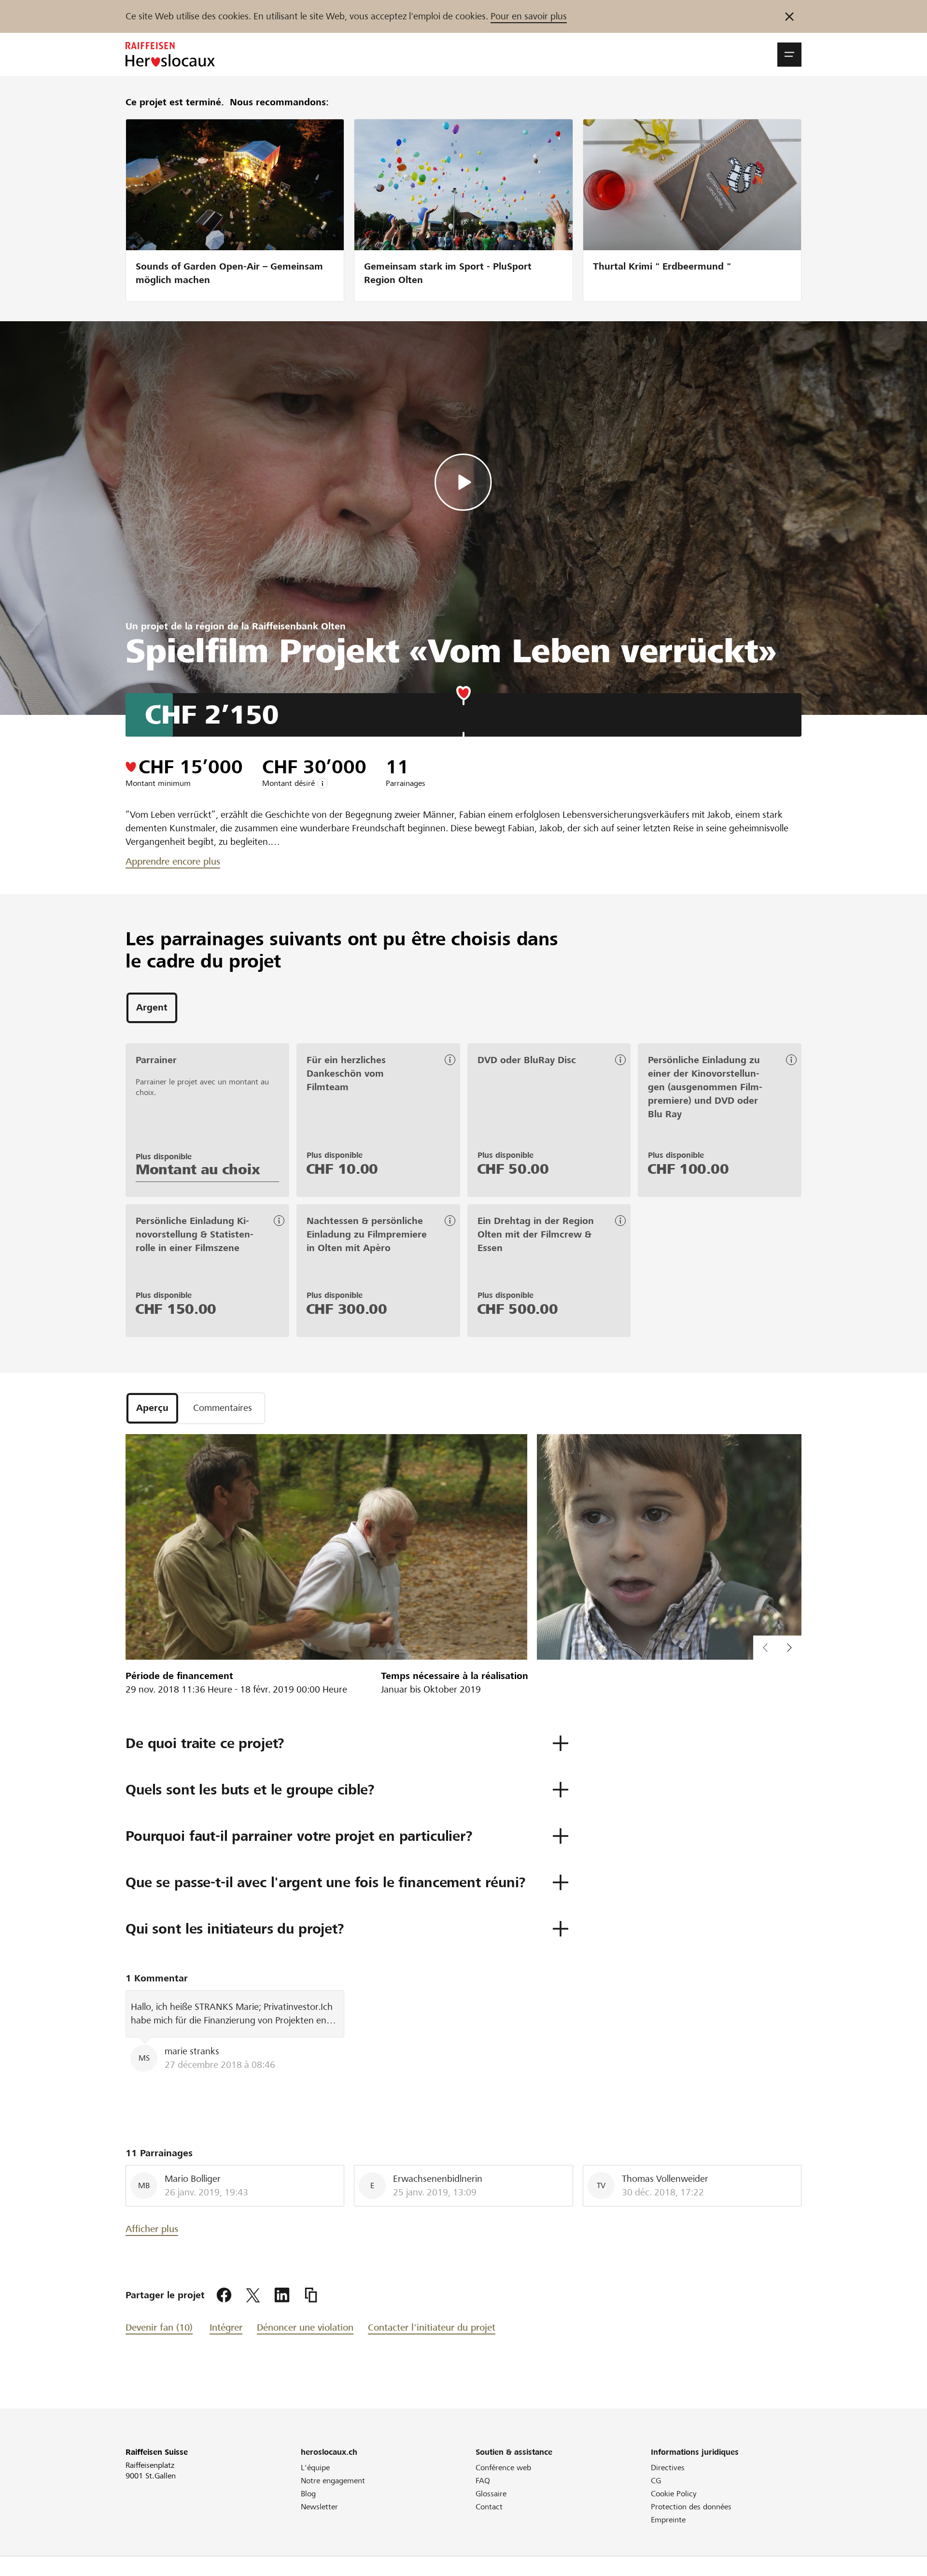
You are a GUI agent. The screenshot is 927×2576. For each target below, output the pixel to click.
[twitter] (253, 2295)
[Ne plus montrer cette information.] (789, 16)
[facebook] (224, 2295)
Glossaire (491, 2494)
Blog (308, 2494)
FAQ (483, 2481)
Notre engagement (333, 2481)
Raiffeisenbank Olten (299, 626)
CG (656, 2481)
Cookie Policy (674, 2494)
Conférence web (503, 2468)
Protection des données (691, 2507)
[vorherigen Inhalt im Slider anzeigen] (789, 1648)
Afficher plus (152, 2229)
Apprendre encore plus (173, 861)
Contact (489, 2507)
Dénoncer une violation (305, 2327)
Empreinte (668, 2520)
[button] (789, 55)
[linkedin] (282, 2295)
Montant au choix (198, 1169)
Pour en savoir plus (529, 16)
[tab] (152, 1008)
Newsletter (319, 2507)
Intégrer (226, 2327)
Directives (668, 2468)
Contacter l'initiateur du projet (432, 2327)
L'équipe (315, 2468)
